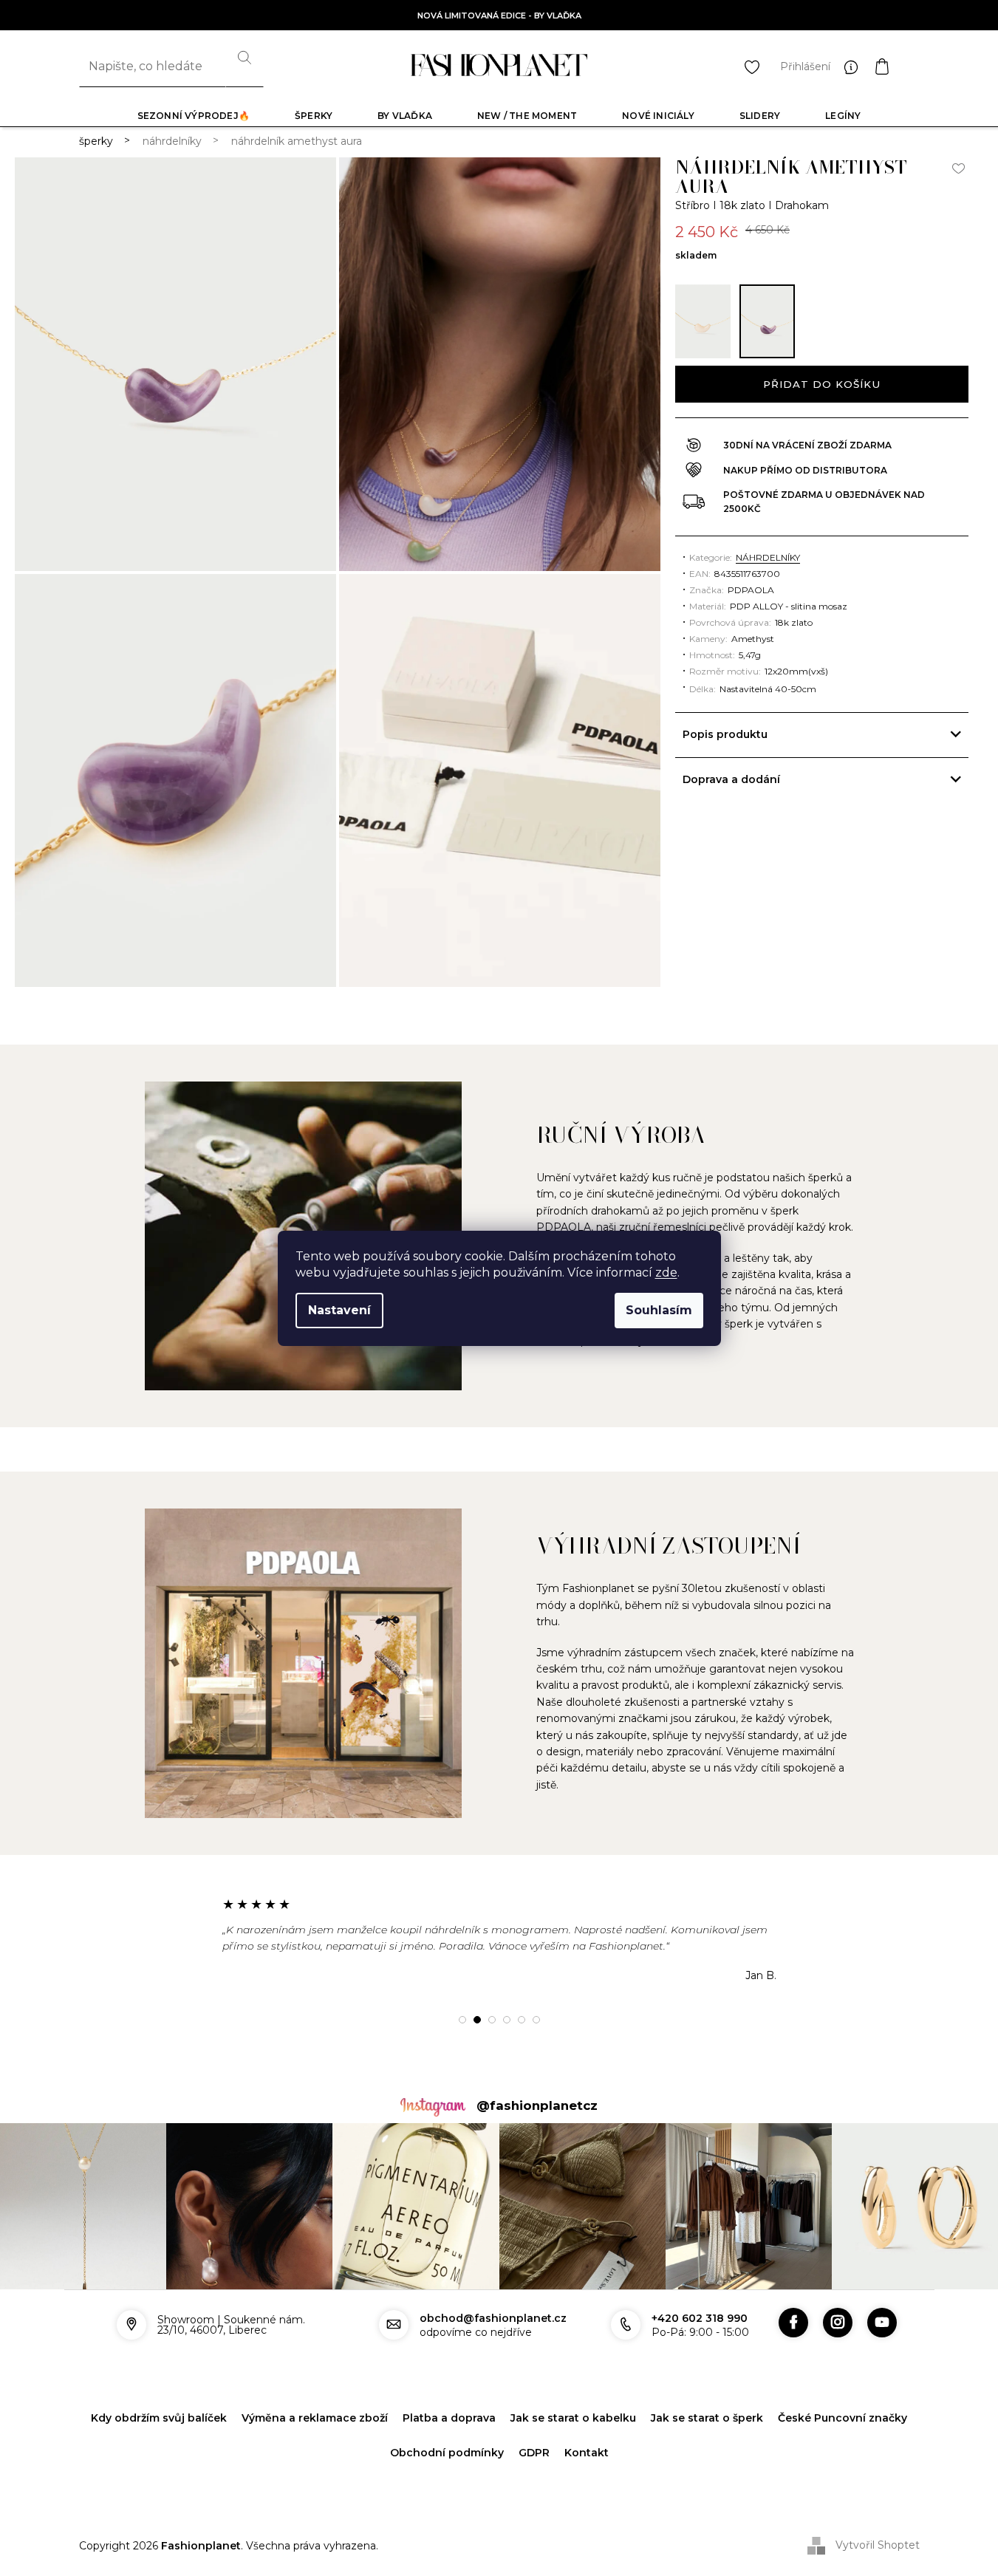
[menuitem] (194, 116)
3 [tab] (492, 2020)
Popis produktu (725, 734)
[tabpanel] (499, 1939)
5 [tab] (522, 2020)
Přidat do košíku (822, 384)
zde (666, 1272)
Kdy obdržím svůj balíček (159, 2418)
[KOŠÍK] (897, 66)
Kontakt (587, 2453)
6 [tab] (536, 2020)
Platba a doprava (449, 2418)
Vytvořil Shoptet (878, 2545)
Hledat (245, 66)
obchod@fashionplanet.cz (493, 2318)
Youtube (882, 2323)
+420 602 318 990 (700, 2318)
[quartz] (703, 321)
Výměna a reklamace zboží (315, 2418)
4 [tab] (507, 2020)
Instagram (838, 2323)
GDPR (534, 2453)
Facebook (793, 2323)
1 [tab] (462, 2020)
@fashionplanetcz (537, 2105)
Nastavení (339, 1310)
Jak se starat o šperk (707, 2418)
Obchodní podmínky (447, 2453)
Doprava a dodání (731, 779)
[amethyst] (767, 321)
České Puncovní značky (843, 2418)
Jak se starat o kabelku (573, 2418)
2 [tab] (477, 2020)
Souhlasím (659, 1310)
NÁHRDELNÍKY (768, 557)
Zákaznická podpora (855, 66)
